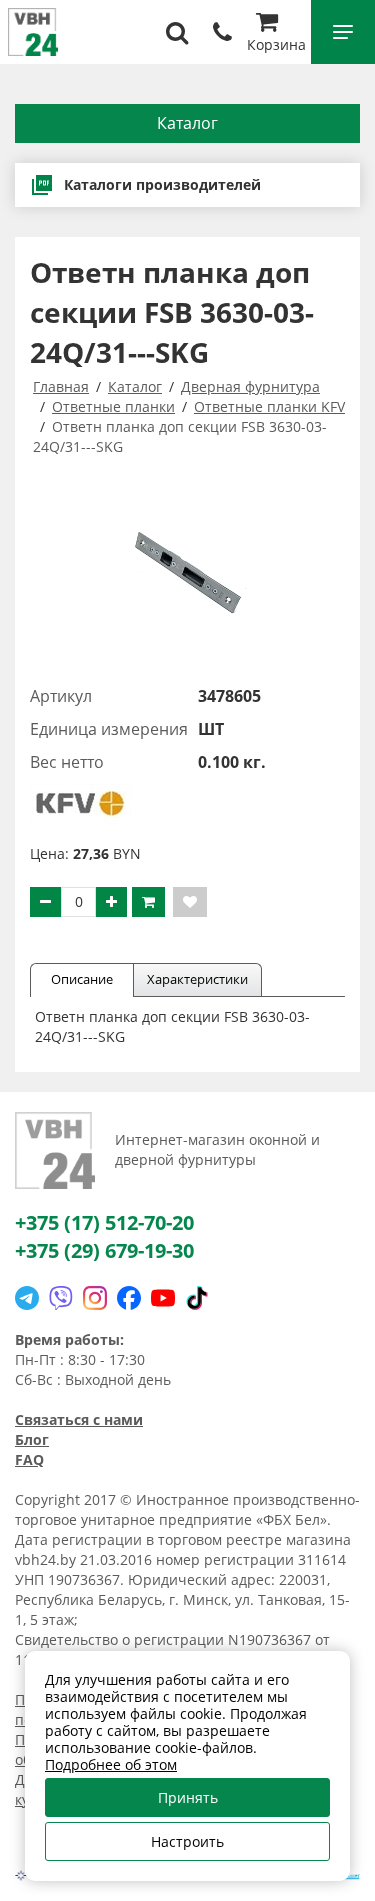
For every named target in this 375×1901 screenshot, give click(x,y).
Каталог (187, 123)
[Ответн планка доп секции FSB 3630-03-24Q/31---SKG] (187, 571)
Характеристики (197, 979)
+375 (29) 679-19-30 (104, 1250)
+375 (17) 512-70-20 (104, 1222)
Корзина (276, 44)
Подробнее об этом (111, 1764)
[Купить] (148, 902)
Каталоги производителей (162, 184)
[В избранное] (190, 902)
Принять (188, 1797)
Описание (82, 979)
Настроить (187, 1841)
